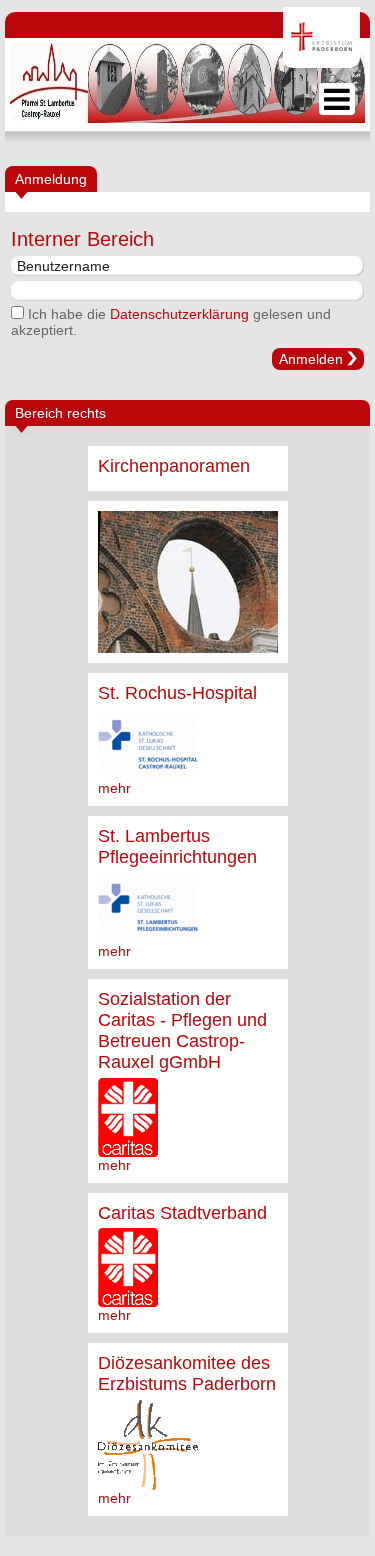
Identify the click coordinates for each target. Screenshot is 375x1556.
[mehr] (188, 582)
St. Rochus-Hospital (177, 693)
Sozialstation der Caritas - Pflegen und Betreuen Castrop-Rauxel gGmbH (182, 1030)
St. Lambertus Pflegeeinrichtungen (177, 846)
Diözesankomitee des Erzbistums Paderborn (187, 1373)
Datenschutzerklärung (179, 314)
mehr (114, 788)
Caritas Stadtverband (182, 1213)
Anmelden (311, 359)
